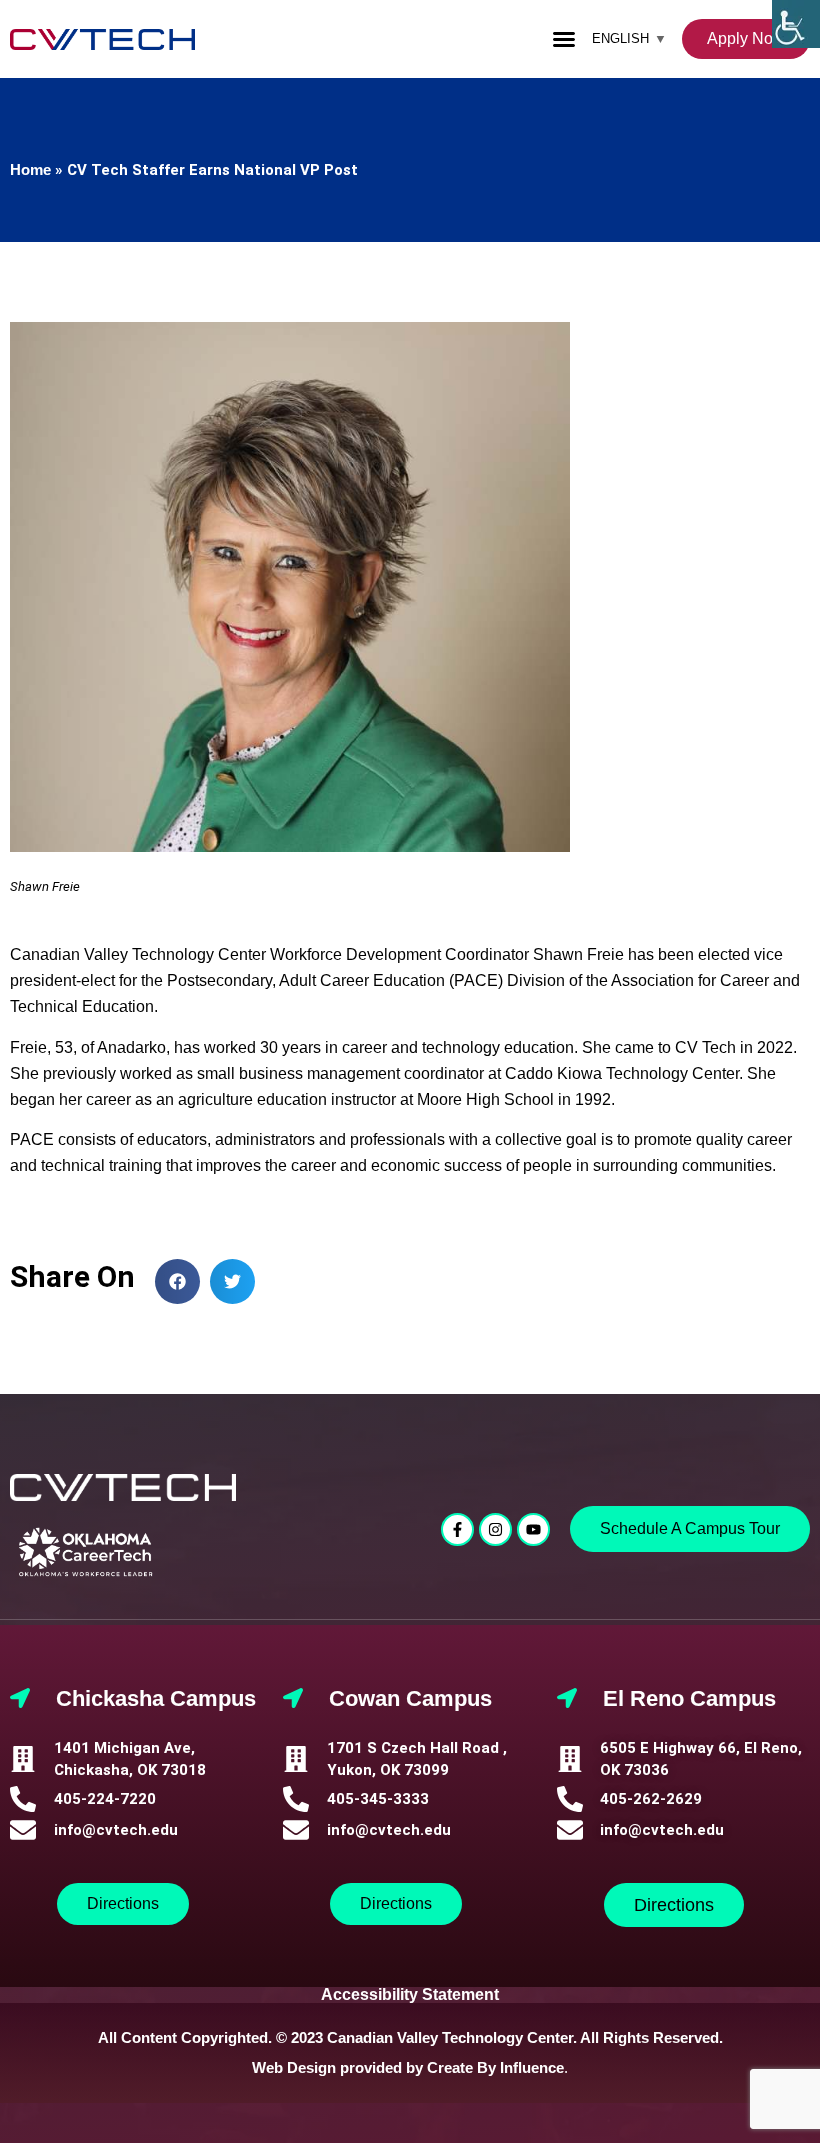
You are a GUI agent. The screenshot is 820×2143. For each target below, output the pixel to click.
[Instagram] (495, 1529)
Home (30, 169)
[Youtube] (533, 1529)
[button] (564, 39)
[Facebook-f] (457, 1529)
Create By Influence (495, 2067)
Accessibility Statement (410, 1994)
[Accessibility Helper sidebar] (796, 24)
